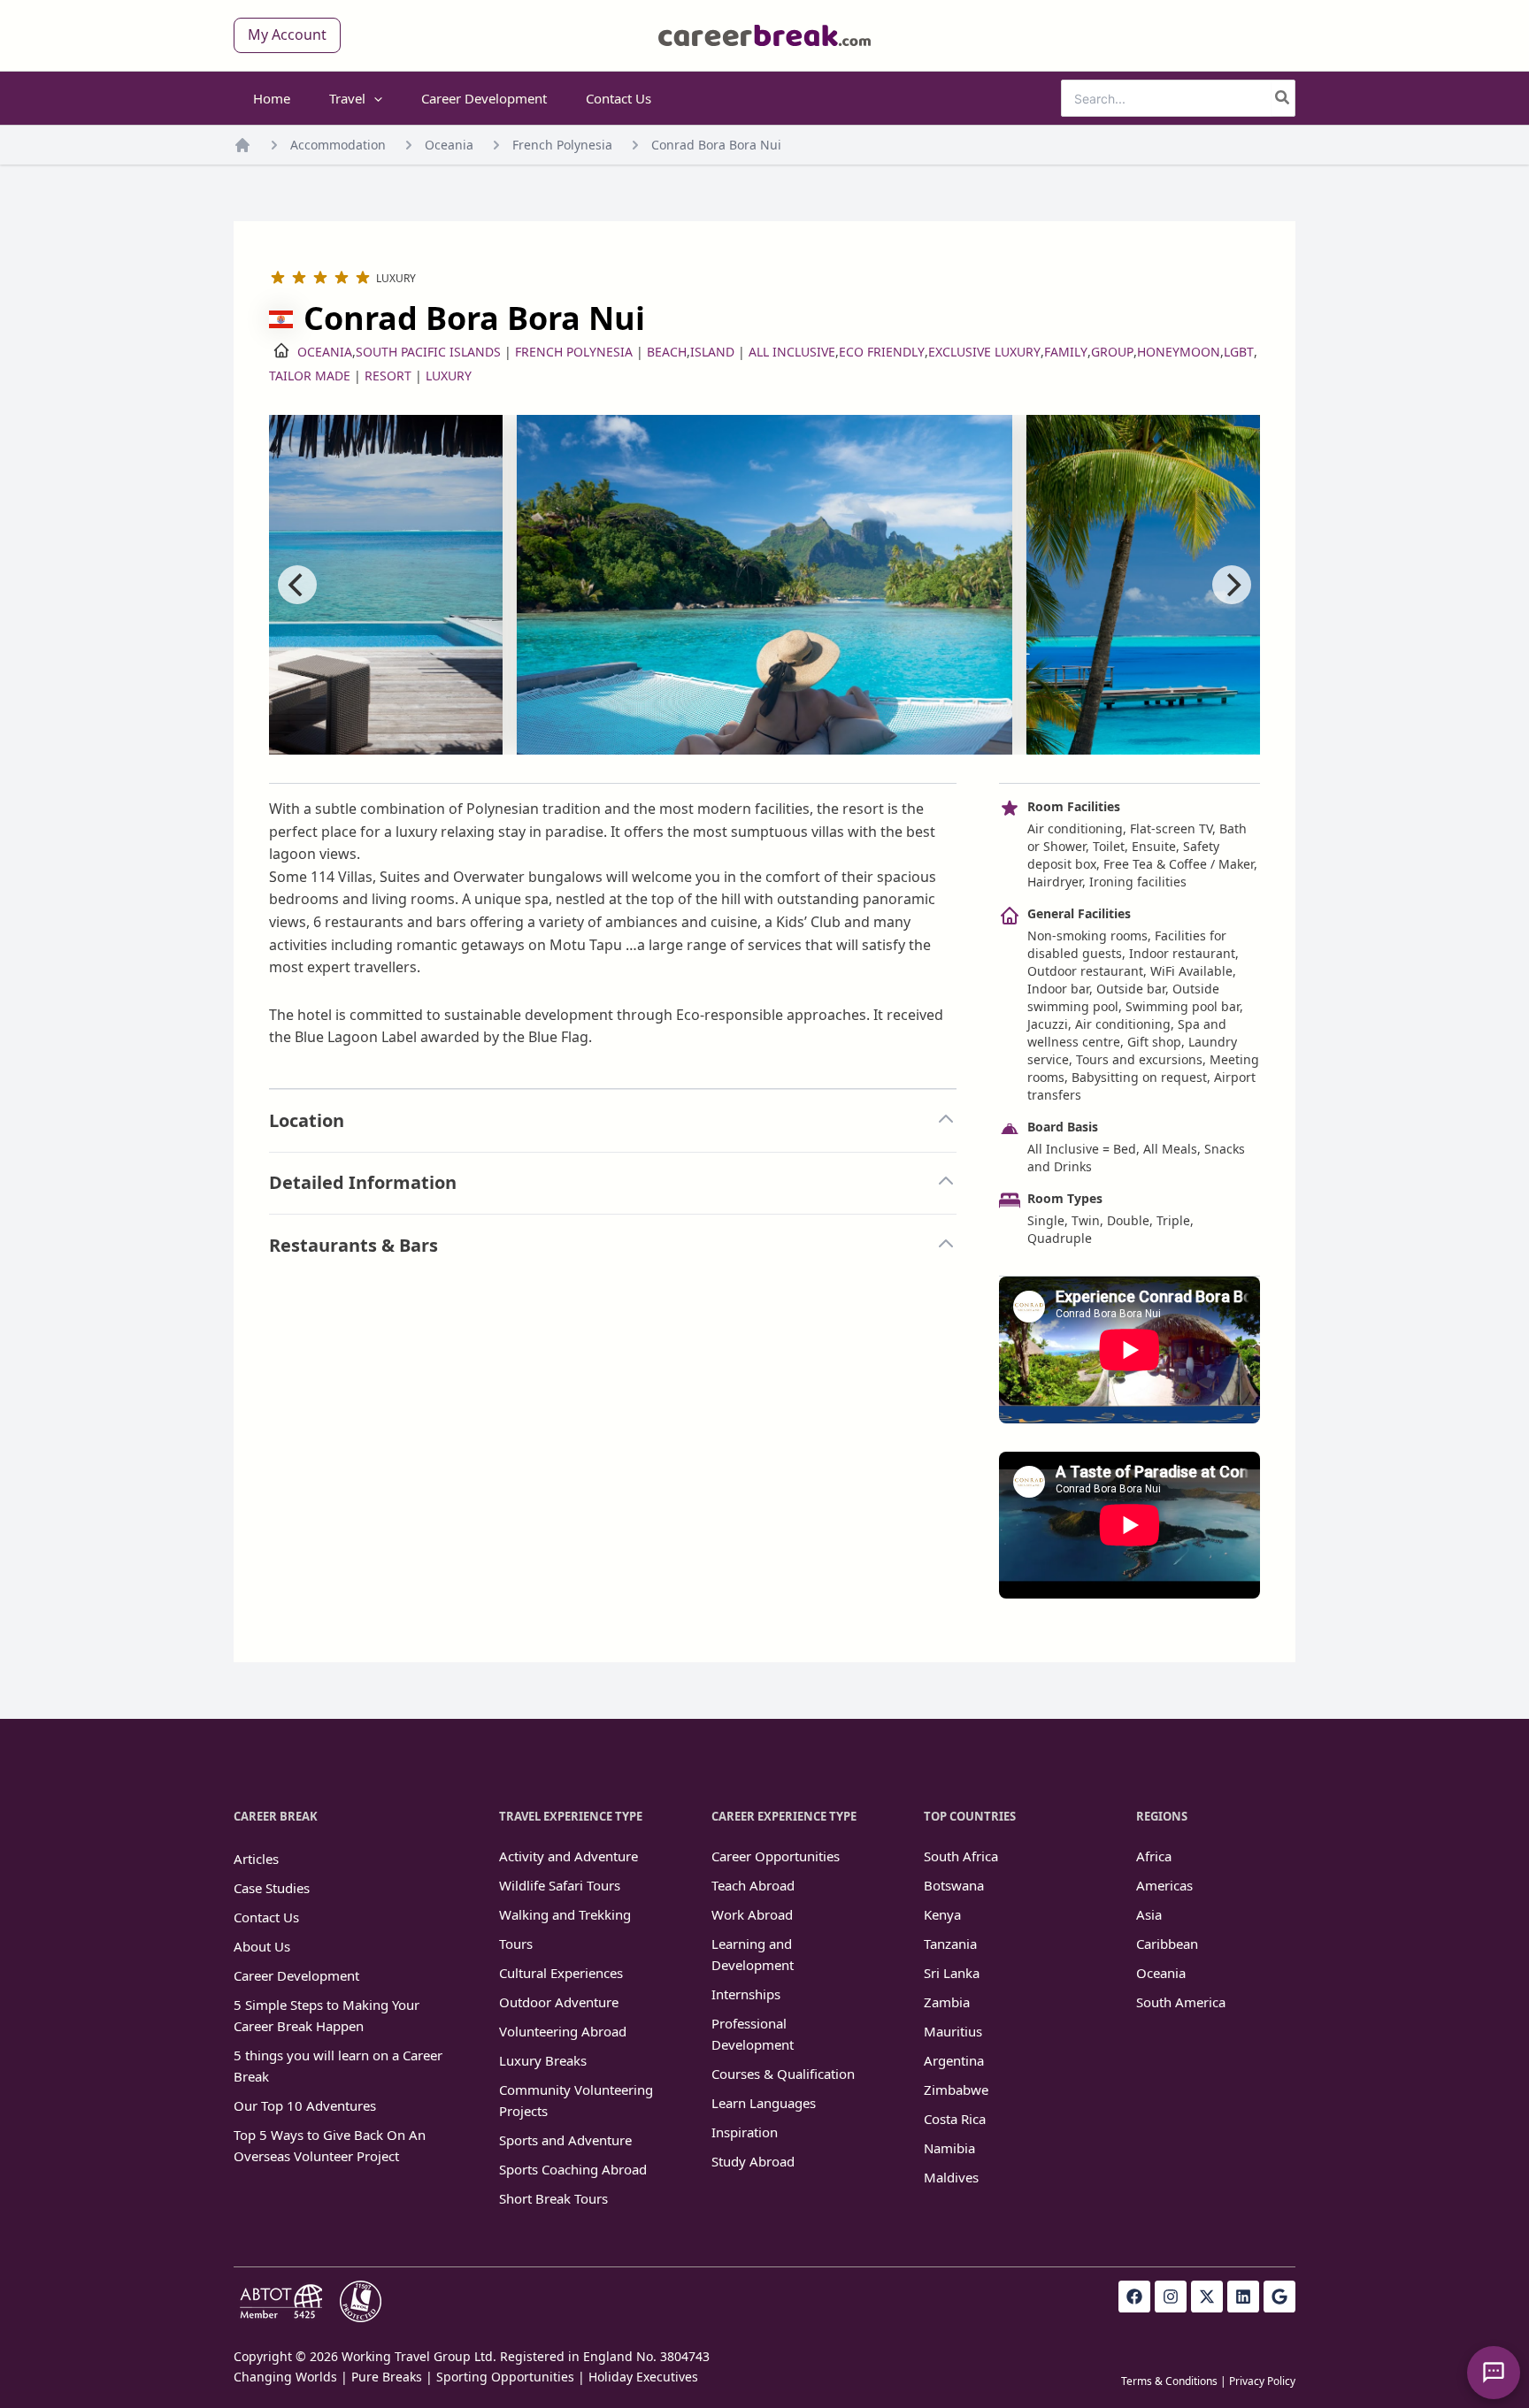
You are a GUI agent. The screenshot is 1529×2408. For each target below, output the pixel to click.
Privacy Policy (1262, 2381)
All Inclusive (792, 352)
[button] (287, 35)
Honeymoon (1179, 352)
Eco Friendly (882, 352)
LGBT (1239, 352)
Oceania (449, 145)
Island (712, 352)
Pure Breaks (387, 2377)
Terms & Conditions (1169, 2381)
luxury (449, 376)
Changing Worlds (285, 2377)
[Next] (1232, 585)
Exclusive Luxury (984, 352)
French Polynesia (562, 145)
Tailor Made (310, 376)
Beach (667, 352)
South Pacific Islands (428, 352)
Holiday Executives (643, 2377)
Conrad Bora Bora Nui (716, 145)
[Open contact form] (1494, 2373)
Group (1112, 352)
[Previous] (297, 585)
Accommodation (338, 145)
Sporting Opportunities (505, 2377)
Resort (388, 376)
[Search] (1283, 98)
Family (1066, 352)
